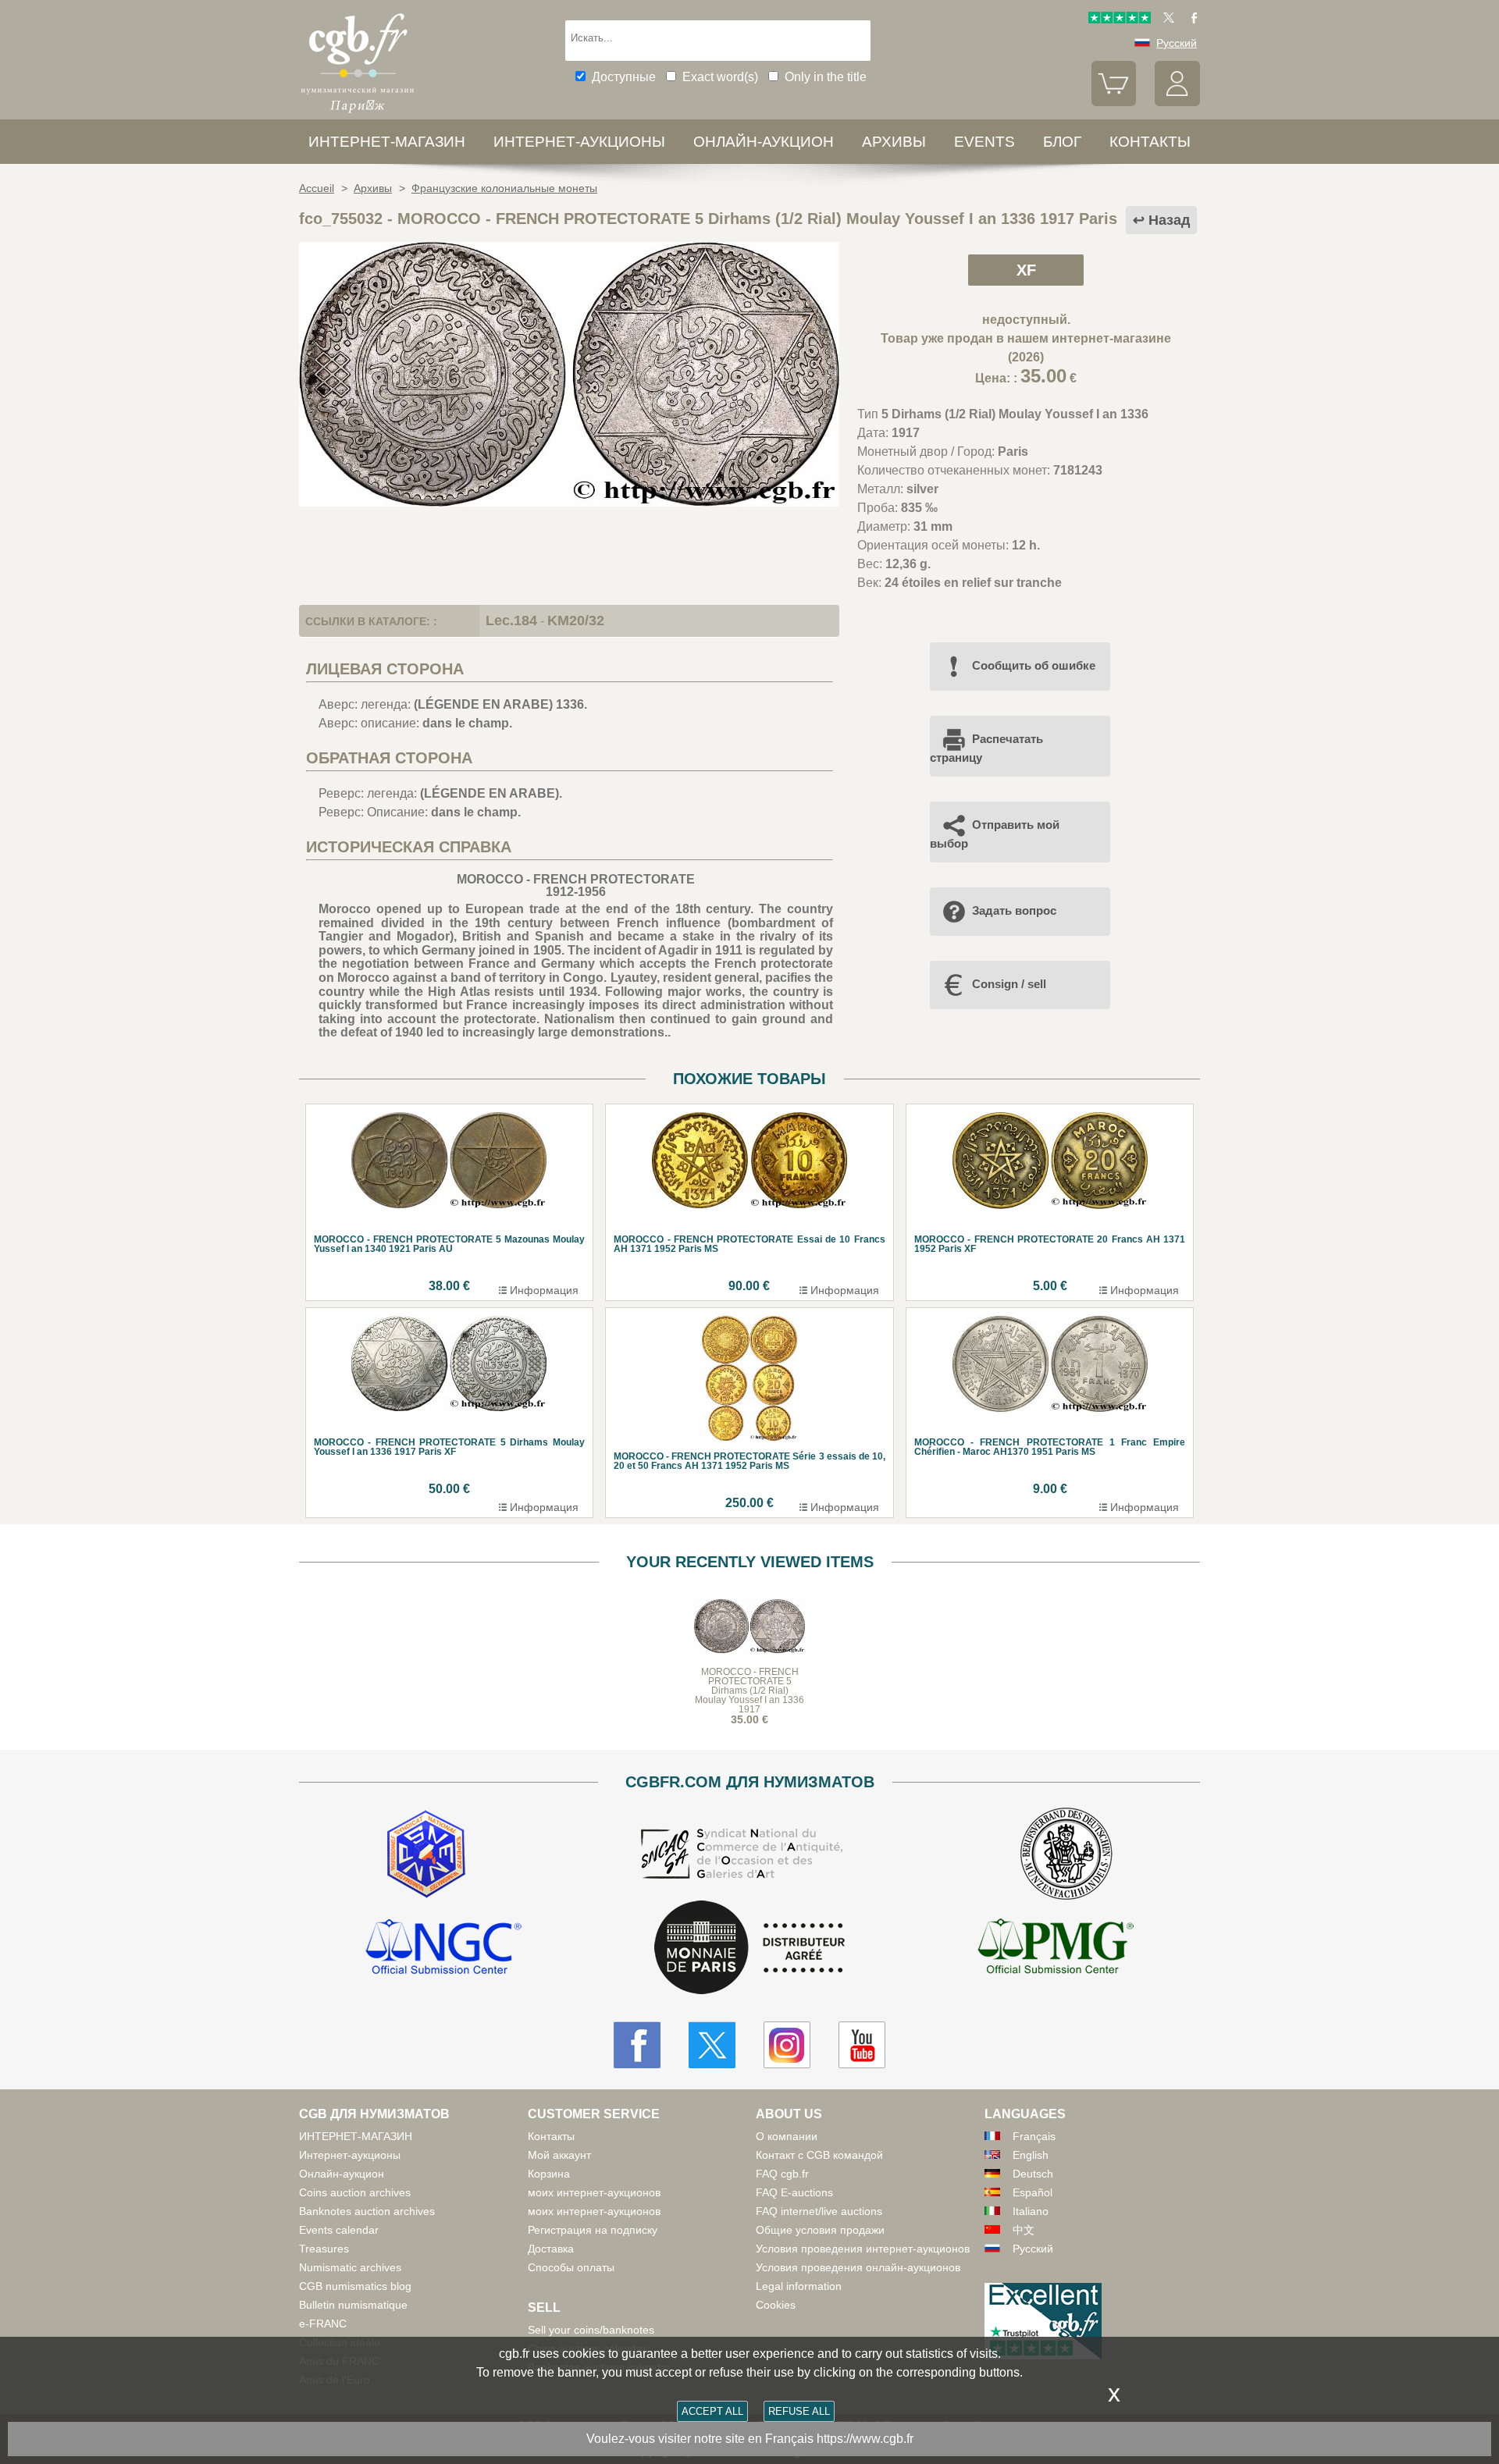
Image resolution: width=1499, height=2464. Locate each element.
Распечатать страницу (986, 748)
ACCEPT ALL (712, 2411)
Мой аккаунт (559, 2155)
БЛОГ (1062, 142)
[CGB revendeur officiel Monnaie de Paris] (749, 1948)
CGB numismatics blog (355, 2286)
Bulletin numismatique (353, 2305)
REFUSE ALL (799, 2411)
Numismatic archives (350, 2267)
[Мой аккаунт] (1177, 102)
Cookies (776, 2305)
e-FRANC (323, 2324)
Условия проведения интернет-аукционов (863, 2249)
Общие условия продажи (820, 2230)
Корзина (549, 2174)
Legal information (799, 2286)
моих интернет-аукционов (594, 2192)
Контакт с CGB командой (819, 2155)
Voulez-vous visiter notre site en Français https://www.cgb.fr (750, 2439)
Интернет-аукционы (579, 142)
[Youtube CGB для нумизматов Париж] (862, 2045)
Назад (1169, 220)
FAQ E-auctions (794, 2192)
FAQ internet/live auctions (819, 2211)
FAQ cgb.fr (782, 2174)
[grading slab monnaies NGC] (443, 1949)
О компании (787, 2136)
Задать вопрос (1014, 910)
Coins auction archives (355, 2192)
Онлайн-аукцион (764, 142)
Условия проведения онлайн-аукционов (858, 2267)
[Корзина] (1114, 102)
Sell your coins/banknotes (591, 2330)
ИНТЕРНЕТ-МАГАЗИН (387, 142)
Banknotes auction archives (367, 2211)
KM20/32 (576, 620)
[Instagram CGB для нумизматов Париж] (787, 2045)
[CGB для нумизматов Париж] (358, 113)
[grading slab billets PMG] (1056, 1949)
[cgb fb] (1190, 20)
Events (984, 142)
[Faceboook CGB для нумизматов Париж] (637, 2045)
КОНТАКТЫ (1150, 142)
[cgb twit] (1166, 20)
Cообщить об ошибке (1034, 665)
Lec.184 (511, 620)
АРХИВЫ (894, 142)
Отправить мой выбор (995, 834)
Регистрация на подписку (593, 2230)
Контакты (551, 2136)
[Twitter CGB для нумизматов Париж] (712, 2045)
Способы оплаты (571, 2267)
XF (1026, 270)
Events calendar (339, 2230)
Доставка (551, 2249)
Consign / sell (1009, 984)
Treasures (324, 2249)
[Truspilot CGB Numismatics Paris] (1120, 20)
